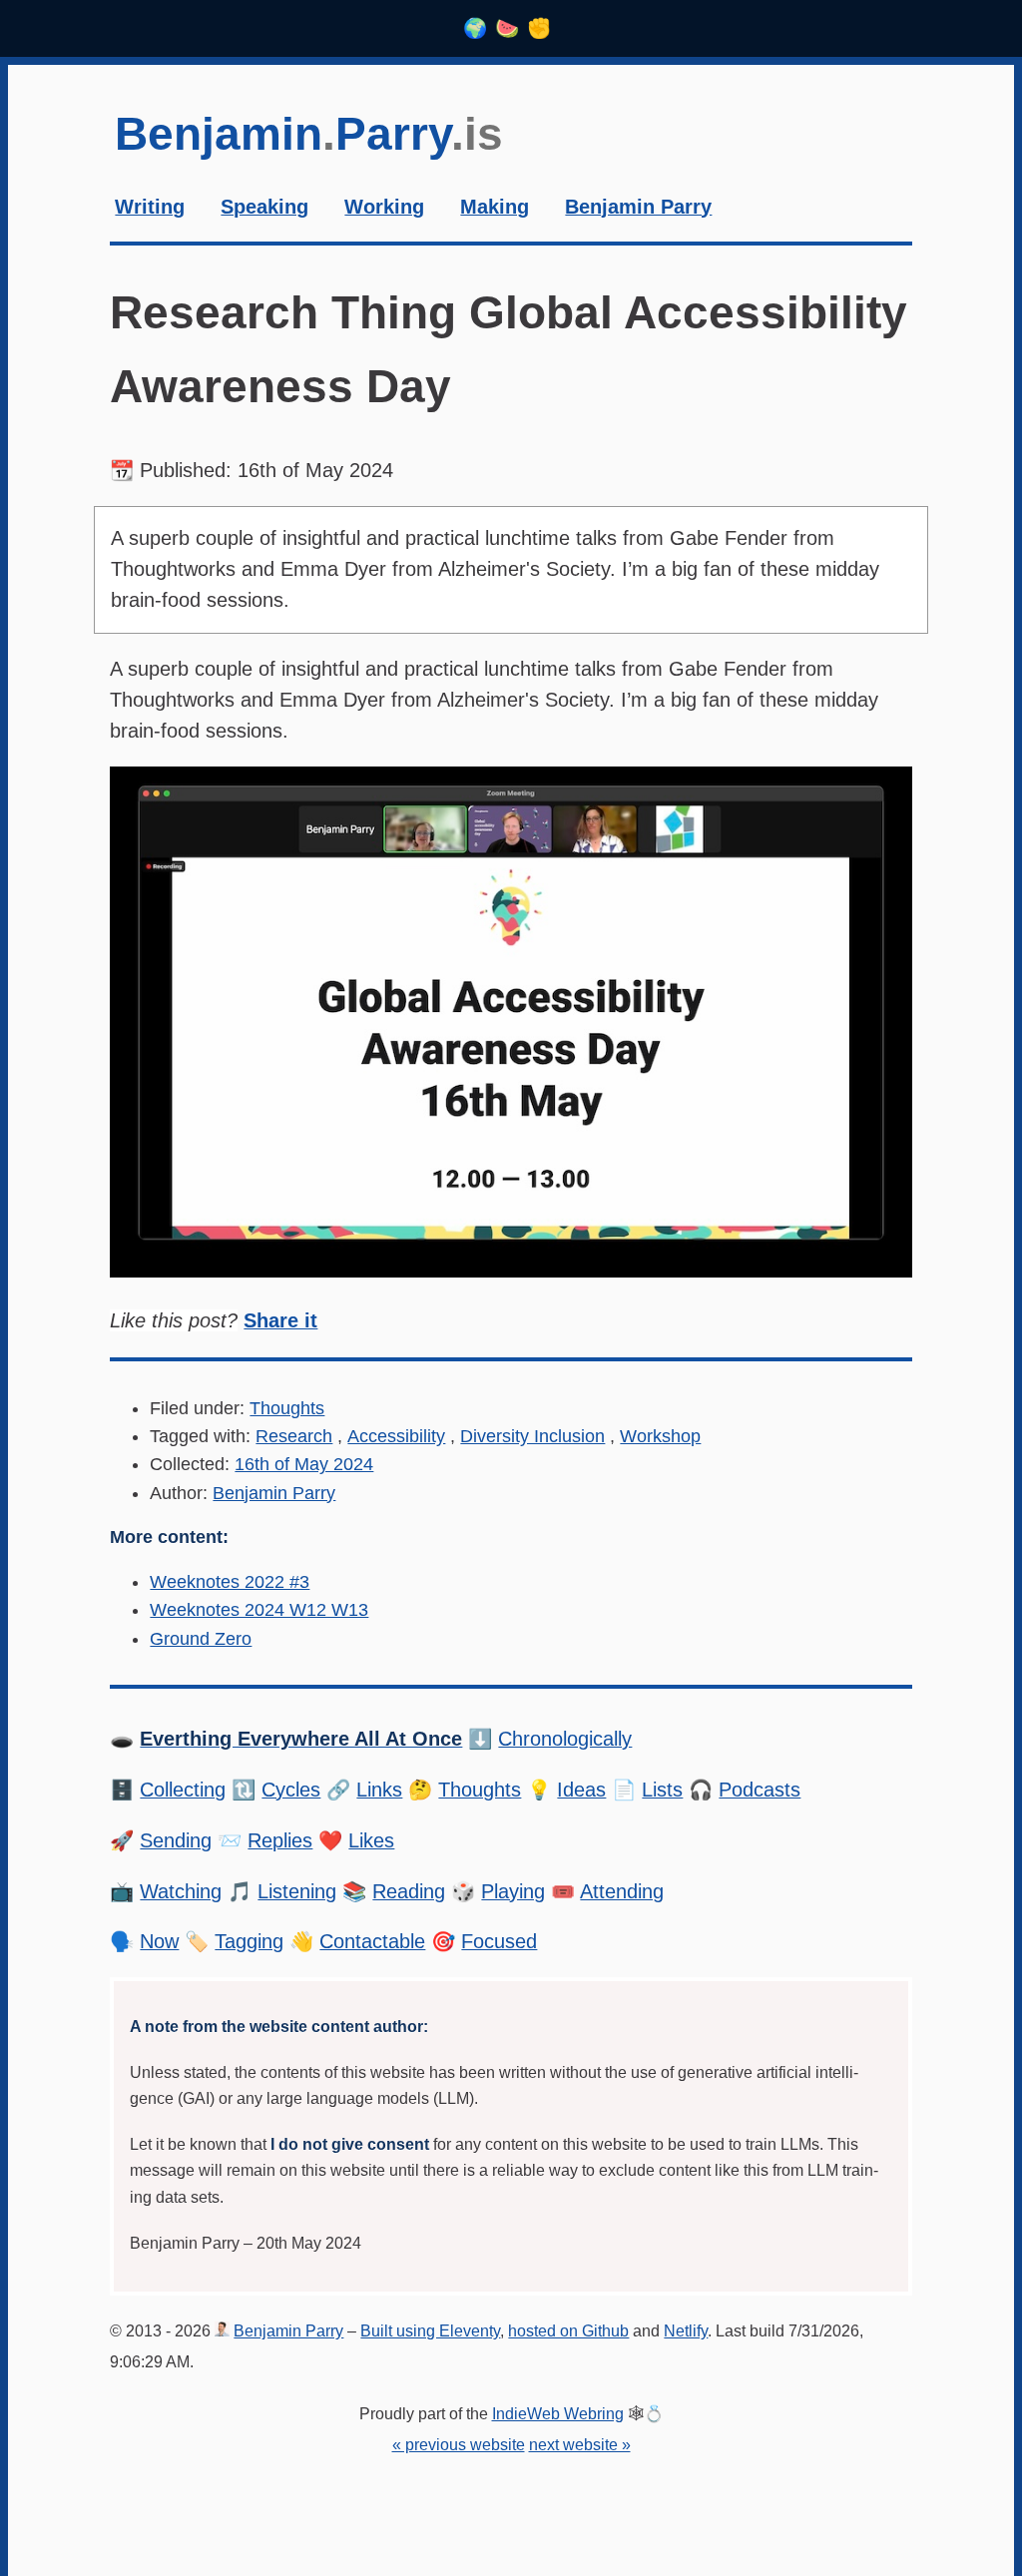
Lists (662, 1790)
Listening (297, 1891)
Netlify (686, 2330)
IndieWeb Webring (558, 2413)
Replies (280, 1840)
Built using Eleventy (430, 2330)
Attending (622, 1891)
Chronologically (565, 1739)
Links (379, 1790)
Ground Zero (201, 1639)
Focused (499, 1941)
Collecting (183, 1790)
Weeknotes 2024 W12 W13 (259, 1610)
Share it (280, 1320)
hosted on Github (568, 2330)
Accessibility (396, 1436)
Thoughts (287, 1408)
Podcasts (760, 1790)
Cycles (291, 1790)
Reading (409, 1891)
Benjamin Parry (274, 1493)
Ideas (581, 1790)
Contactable (372, 1941)
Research (294, 1436)
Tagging (249, 1941)
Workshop (660, 1436)
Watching (181, 1891)
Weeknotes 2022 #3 (230, 1582)
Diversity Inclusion (532, 1436)
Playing (513, 1891)
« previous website (459, 2444)
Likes (371, 1840)
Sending (176, 1840)
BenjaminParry (309, 134)
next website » (580, 2444)
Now (159, 1941)
